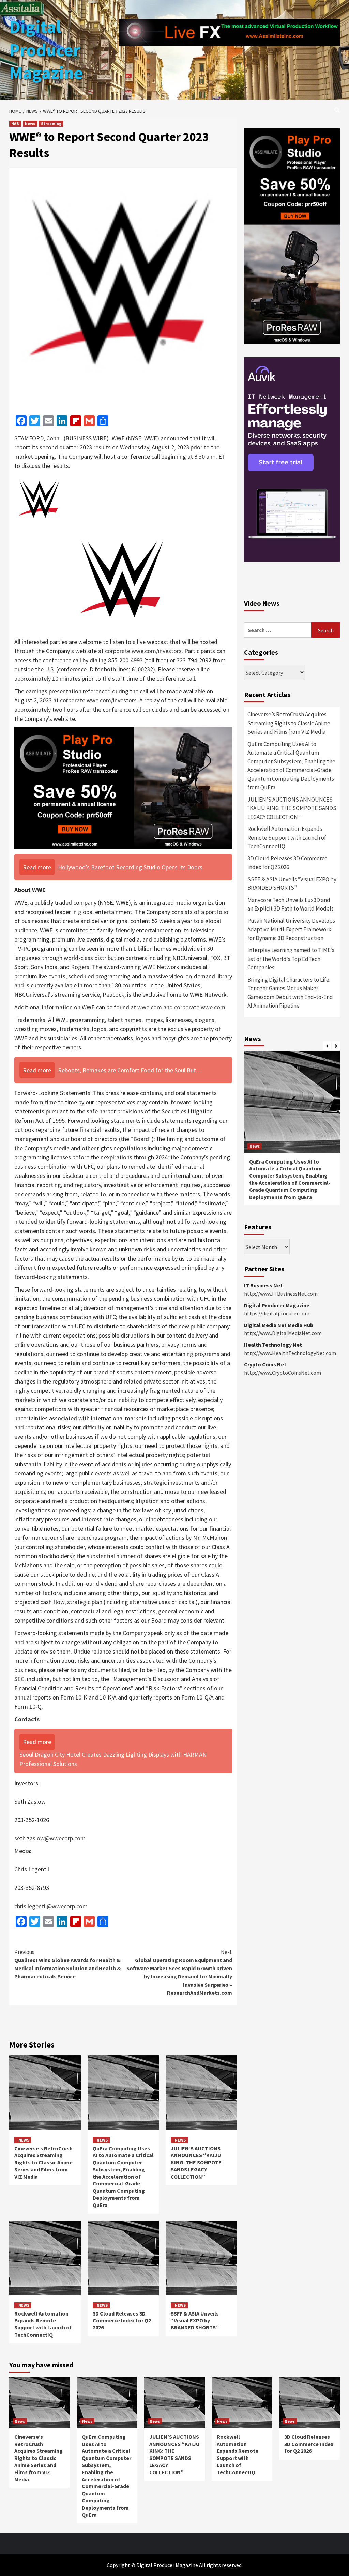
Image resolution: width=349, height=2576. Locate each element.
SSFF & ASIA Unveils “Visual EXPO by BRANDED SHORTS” (195, 2321)
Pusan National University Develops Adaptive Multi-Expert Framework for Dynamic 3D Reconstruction (291, 929)
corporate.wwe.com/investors (143, 651)
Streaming (51, 123)
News (30, 123)
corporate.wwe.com (200, 1007)
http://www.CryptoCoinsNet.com (283, 1373)
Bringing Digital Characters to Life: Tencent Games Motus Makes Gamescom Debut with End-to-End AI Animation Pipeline (290, 993)
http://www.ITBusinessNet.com (281, 1294)
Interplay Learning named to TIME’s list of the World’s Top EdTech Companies (291, 959)
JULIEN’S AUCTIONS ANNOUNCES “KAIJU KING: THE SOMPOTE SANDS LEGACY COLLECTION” (196, 2162)
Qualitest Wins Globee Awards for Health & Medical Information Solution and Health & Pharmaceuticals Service (68, 1964)
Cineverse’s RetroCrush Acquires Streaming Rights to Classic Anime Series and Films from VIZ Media (43, 2162)
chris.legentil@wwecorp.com (51, 1906)
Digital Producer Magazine (46, 50)
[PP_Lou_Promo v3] (123, 787)
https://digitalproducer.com (277, 1313)
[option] (292, 1132)
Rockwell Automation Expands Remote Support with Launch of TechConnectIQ (43, 2324)
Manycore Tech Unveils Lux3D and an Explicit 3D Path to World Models (291, 904)
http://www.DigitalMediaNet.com (283, 1333)
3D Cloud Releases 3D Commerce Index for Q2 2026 (122, 2321)
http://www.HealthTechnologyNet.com (290, 1353)
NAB (15, 123)
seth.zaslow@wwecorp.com (50, 1838)
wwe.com (150, 1007)
